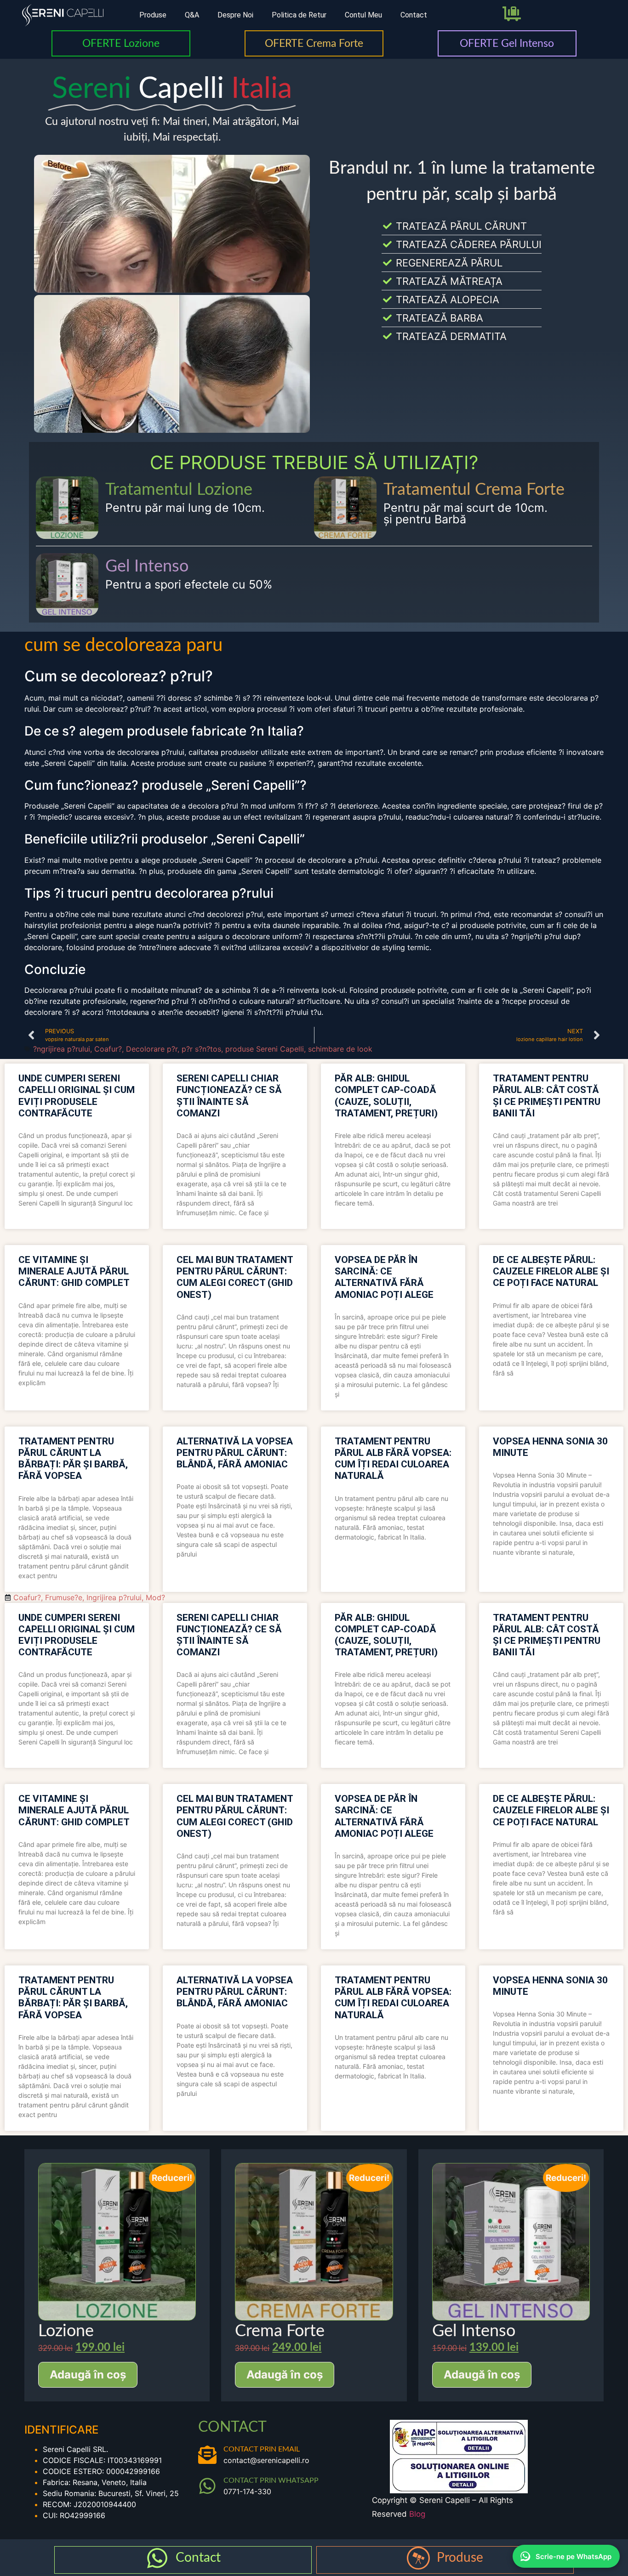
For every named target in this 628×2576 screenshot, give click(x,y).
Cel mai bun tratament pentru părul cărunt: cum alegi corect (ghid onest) (235, 1277)
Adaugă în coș (88, 2375)
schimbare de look (340, 1049)
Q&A (192, 15)
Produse (153, 15)
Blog (417, 2514)
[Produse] (418, 2558)
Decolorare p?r (152, 1049)
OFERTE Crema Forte (314, 43)
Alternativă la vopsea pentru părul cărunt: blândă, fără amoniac (235, 1453)
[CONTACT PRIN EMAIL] (207, 2455)
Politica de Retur (299, 15)
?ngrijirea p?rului (62, 1049)
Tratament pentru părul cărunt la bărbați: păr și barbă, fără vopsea (73, 1459)
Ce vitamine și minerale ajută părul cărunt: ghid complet (74, 1271)
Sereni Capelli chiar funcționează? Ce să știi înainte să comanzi (229, 1096)
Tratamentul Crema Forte (474, 490)
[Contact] (157, 2558)
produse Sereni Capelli (265, 1049)
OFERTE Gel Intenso (507, 43)
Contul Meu (363, 15)
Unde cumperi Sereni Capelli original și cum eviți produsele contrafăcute (77, 1096)
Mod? (155, 1597)
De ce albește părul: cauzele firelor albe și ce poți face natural (551, 1271)
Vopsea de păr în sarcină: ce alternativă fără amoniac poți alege (384, 1277)
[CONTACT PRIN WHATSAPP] (207, 2486)
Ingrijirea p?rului (114, 1597)
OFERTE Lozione (121, 43)
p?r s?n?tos (201, 1049)
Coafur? (108, 1049)
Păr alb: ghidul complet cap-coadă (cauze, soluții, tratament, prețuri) (386, 1096)
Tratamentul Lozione (179, 490)
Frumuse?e (64, 1597)
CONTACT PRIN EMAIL (262, 2449)
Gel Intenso (147, 566)
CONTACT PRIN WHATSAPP (271, 2480)
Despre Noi (235, 15)
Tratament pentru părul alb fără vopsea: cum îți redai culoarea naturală (393, 1459)
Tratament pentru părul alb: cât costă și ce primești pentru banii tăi (547, 1096)
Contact (414, 15)
